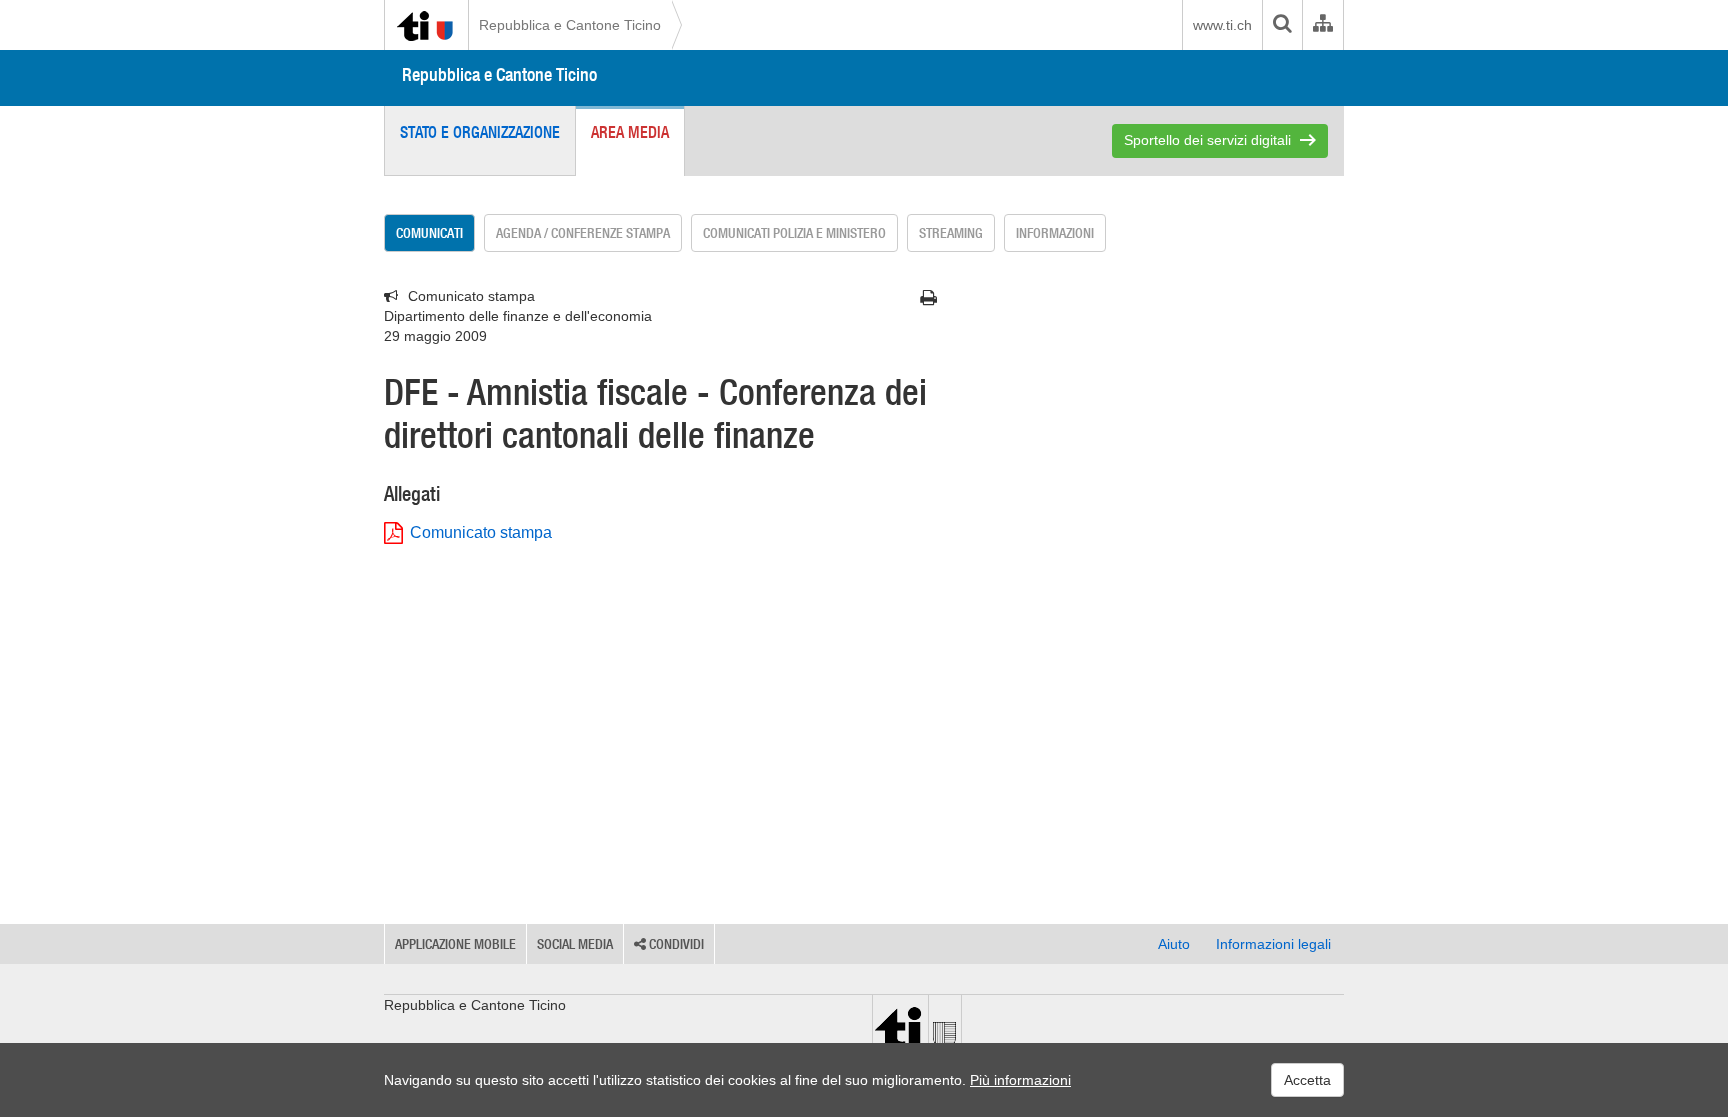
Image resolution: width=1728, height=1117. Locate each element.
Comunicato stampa (481, 532)
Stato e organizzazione (480, 132)
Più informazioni (1020, 1080)
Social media (575, 944)
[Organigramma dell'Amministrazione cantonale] (1322, 25)
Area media (630, 132)
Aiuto (1174, 944)
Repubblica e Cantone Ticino (570, 25)
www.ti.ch (1222, 25)
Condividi (675, 944)
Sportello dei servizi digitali (1207, 140)
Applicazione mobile (455, 944)
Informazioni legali (1273, 944)
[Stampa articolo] (928, 298)
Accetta (1307, 1080)
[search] (1282, 25)
